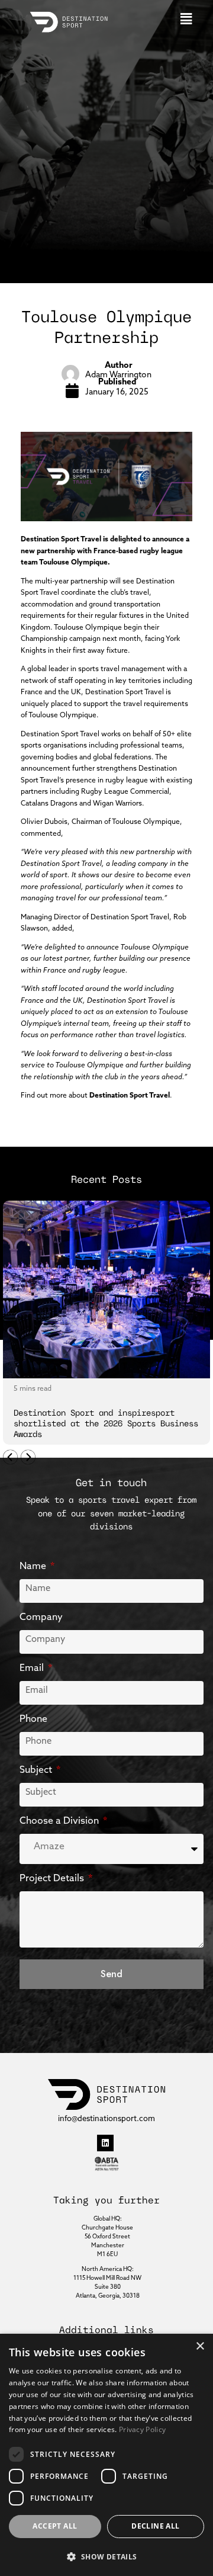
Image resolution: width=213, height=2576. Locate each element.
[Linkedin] (105, 2143)
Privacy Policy (142, 2429)
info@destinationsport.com (106, 2118)
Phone (33, 1718)
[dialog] (106, 2455)
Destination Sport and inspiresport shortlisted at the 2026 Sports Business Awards (106, 1424)
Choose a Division (60, 1820)
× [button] (200, 2346)
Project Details (53, 1878)
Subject (37, 1769)
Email (33, 1667)
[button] (186, 19)
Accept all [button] (55, 2526)
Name (34, 1566)
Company (41, 1616)
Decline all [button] (155, 2526)
